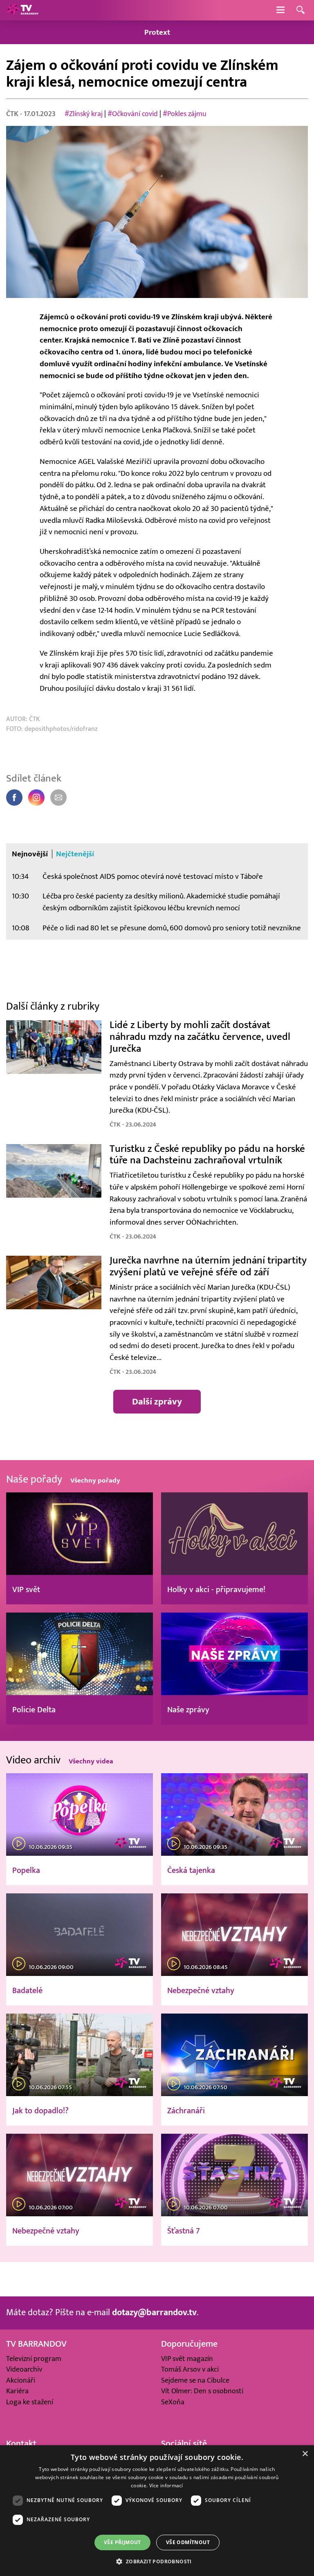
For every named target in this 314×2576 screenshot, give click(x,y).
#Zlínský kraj (84, 114)
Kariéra (17, 2391)
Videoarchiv (24, 2369)
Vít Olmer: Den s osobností (202, 2391)
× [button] (305, 2454)
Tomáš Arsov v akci (190, 2369)
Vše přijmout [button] (122, 2542)
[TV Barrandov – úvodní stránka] (22, 10)
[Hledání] (301, 10)
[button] (157, 2561)
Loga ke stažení (30, 2402)
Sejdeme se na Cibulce (195, 2380)
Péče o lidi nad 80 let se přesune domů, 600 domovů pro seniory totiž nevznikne (172, 928)
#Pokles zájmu (185, 114)
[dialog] (157, 2511)
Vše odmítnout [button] (188, 2542)
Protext (157, 32)
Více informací (166, 2485)
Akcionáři (21, 2380)
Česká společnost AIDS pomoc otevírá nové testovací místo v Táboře (153, 876)
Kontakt (21, 2444)
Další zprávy (157, 1401)
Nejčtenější (75, 854)
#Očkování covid (133, 114)
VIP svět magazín (187, 2359)
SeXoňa (173, 2402)
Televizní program (34, 2359)
